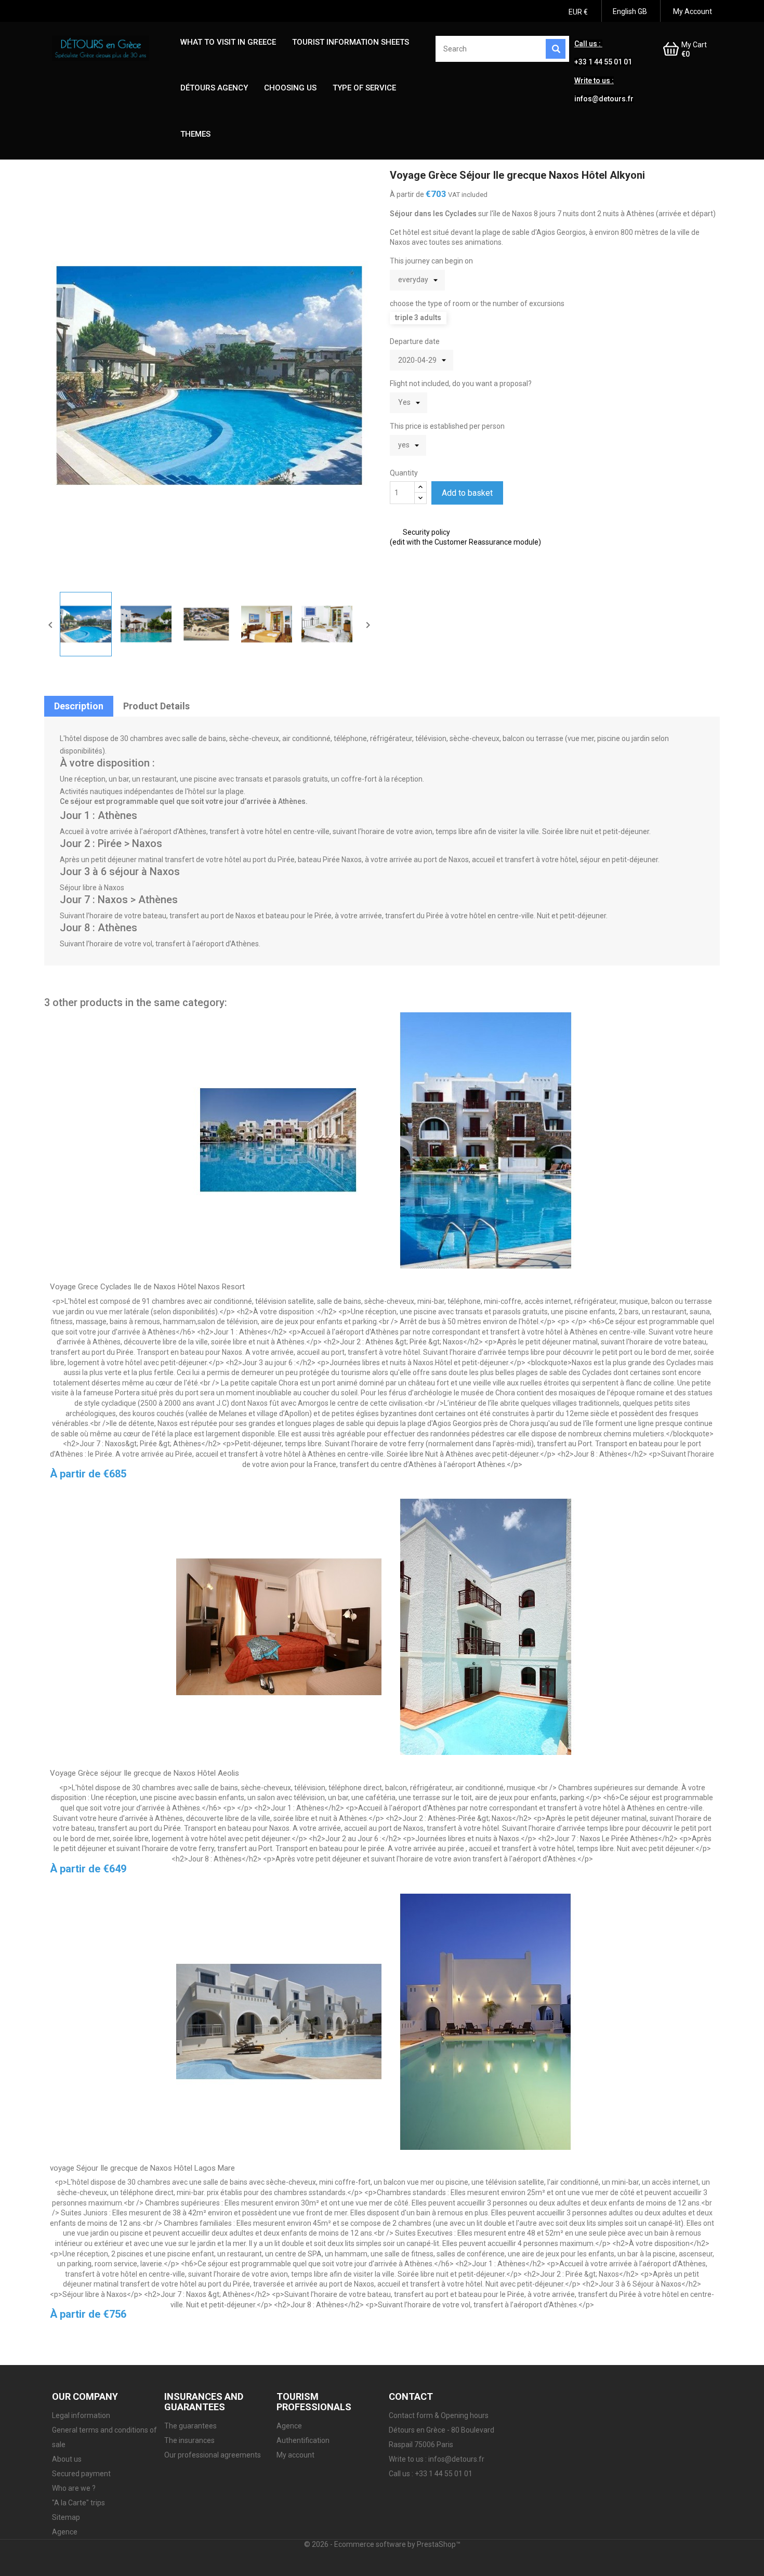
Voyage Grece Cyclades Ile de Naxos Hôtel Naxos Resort (147, 1287)
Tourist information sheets (351, 42)
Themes (195, 134)
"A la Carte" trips (78, 2503)
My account (295, 2455)
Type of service (364, 88)
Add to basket (467, 493)
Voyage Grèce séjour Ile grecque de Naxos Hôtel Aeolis (144, 1773)
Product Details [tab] (156, 706)
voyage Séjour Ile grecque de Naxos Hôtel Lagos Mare (142, 2168)
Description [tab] (79, 706)
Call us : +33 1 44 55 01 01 (431, 2474)
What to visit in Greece (228, 42)
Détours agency (214, 88)
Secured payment (81, 2474)
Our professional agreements (213, 2455)
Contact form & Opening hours (439, 2415)
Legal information (81, 2415)
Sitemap (66, 2517)
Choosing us (290, 88)
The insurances (189, 2440)
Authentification (303, 2440)
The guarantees (190, 2426)
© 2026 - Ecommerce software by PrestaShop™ (382, 2544)
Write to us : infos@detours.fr (437, 2459)
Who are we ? (74, 2488)
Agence (65, 2532)
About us (67, 2459)
